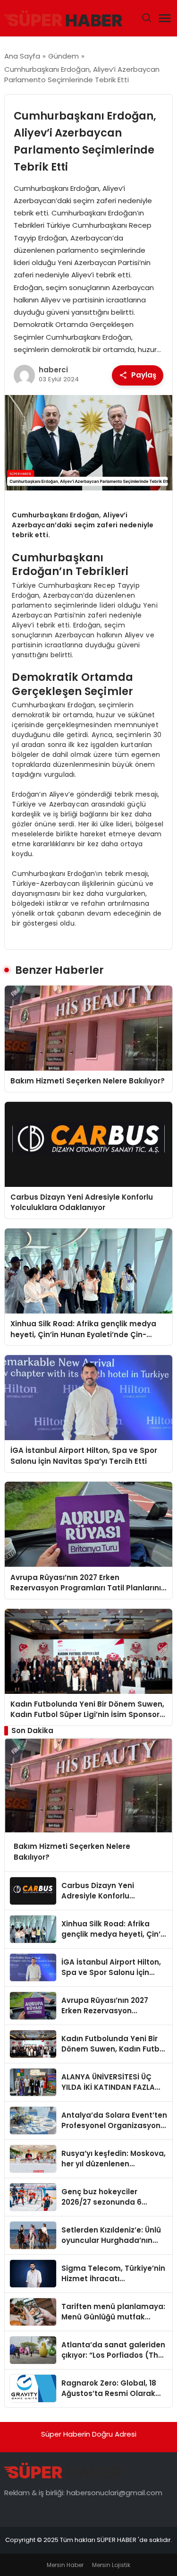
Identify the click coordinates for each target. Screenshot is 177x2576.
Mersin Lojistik (111, 2565)
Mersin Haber (65, 2565)
